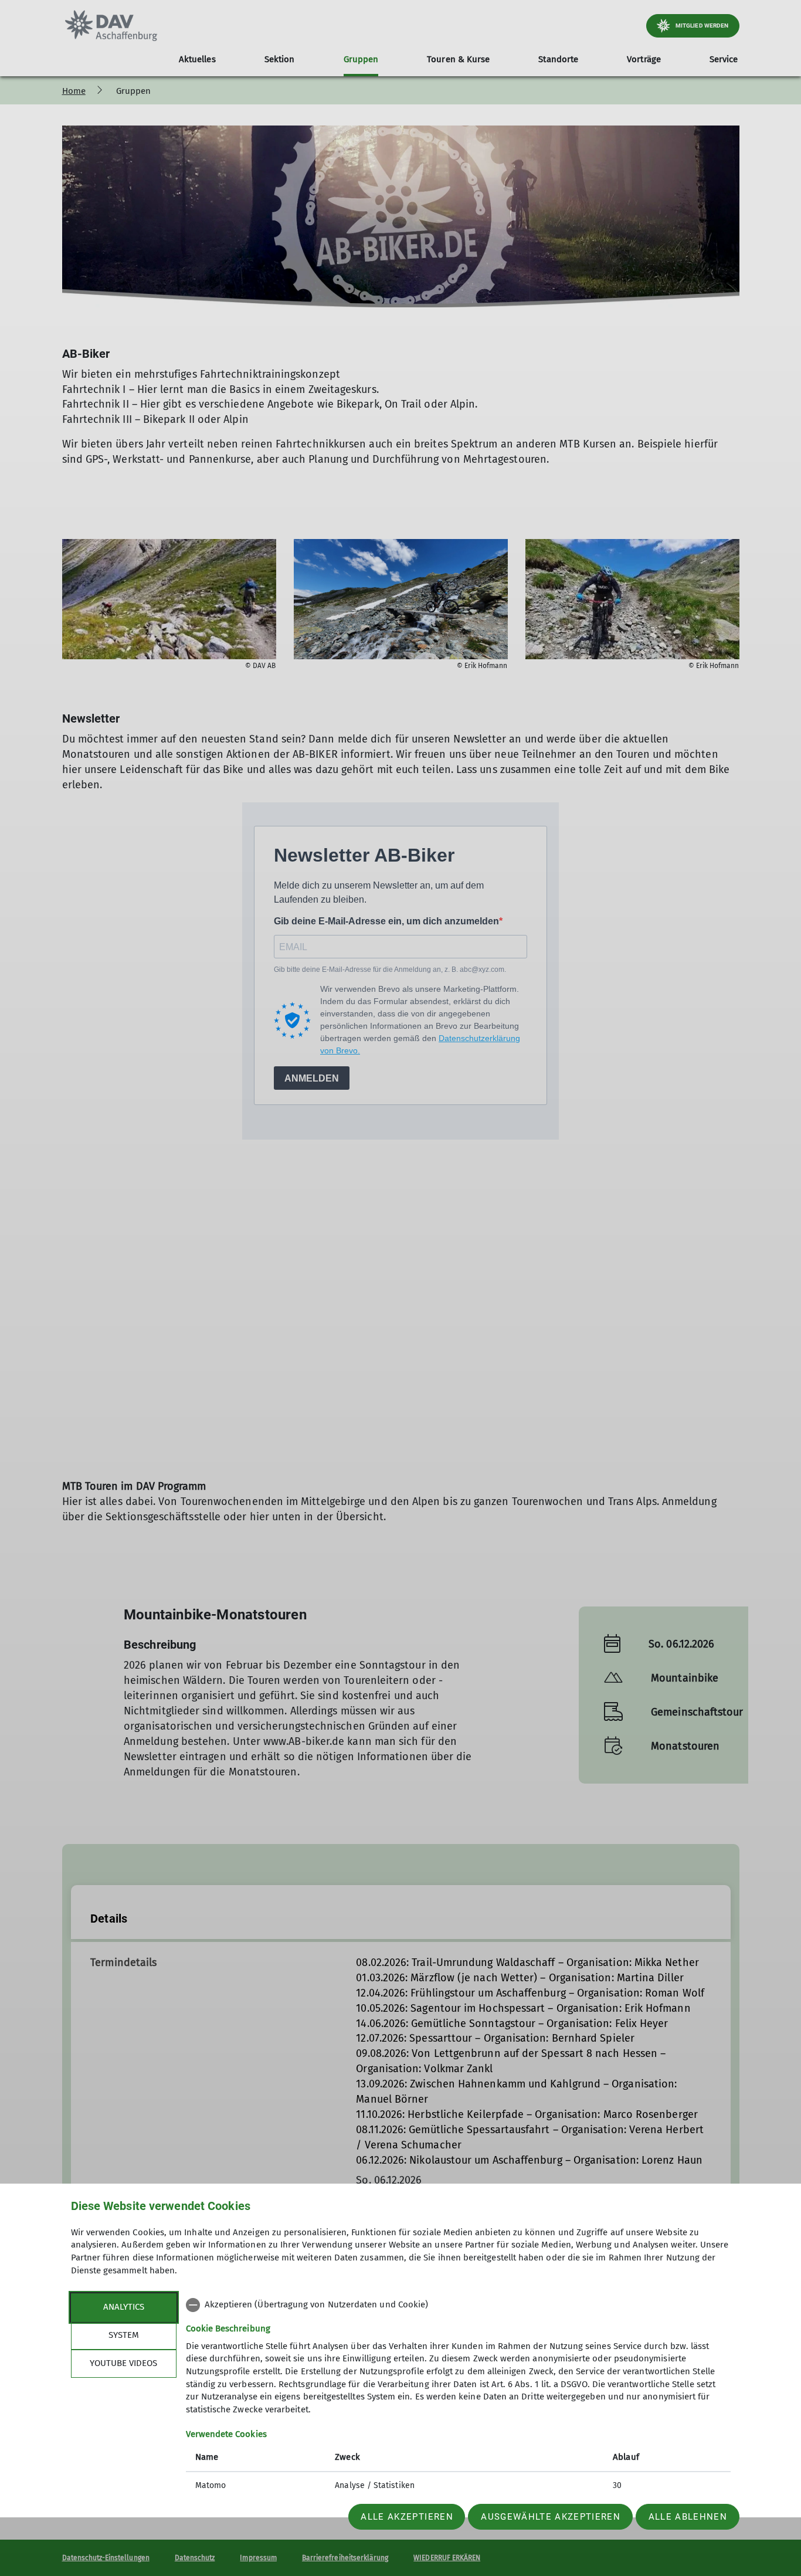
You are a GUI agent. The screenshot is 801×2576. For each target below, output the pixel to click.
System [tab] (124, 2335)
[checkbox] (458, 2305)
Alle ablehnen (688, 2517)
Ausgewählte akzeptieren (551, 2517)
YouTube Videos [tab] (123, 2363)
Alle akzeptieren (407, 2517)
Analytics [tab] (124, 2307)
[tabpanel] (458, 2397)
